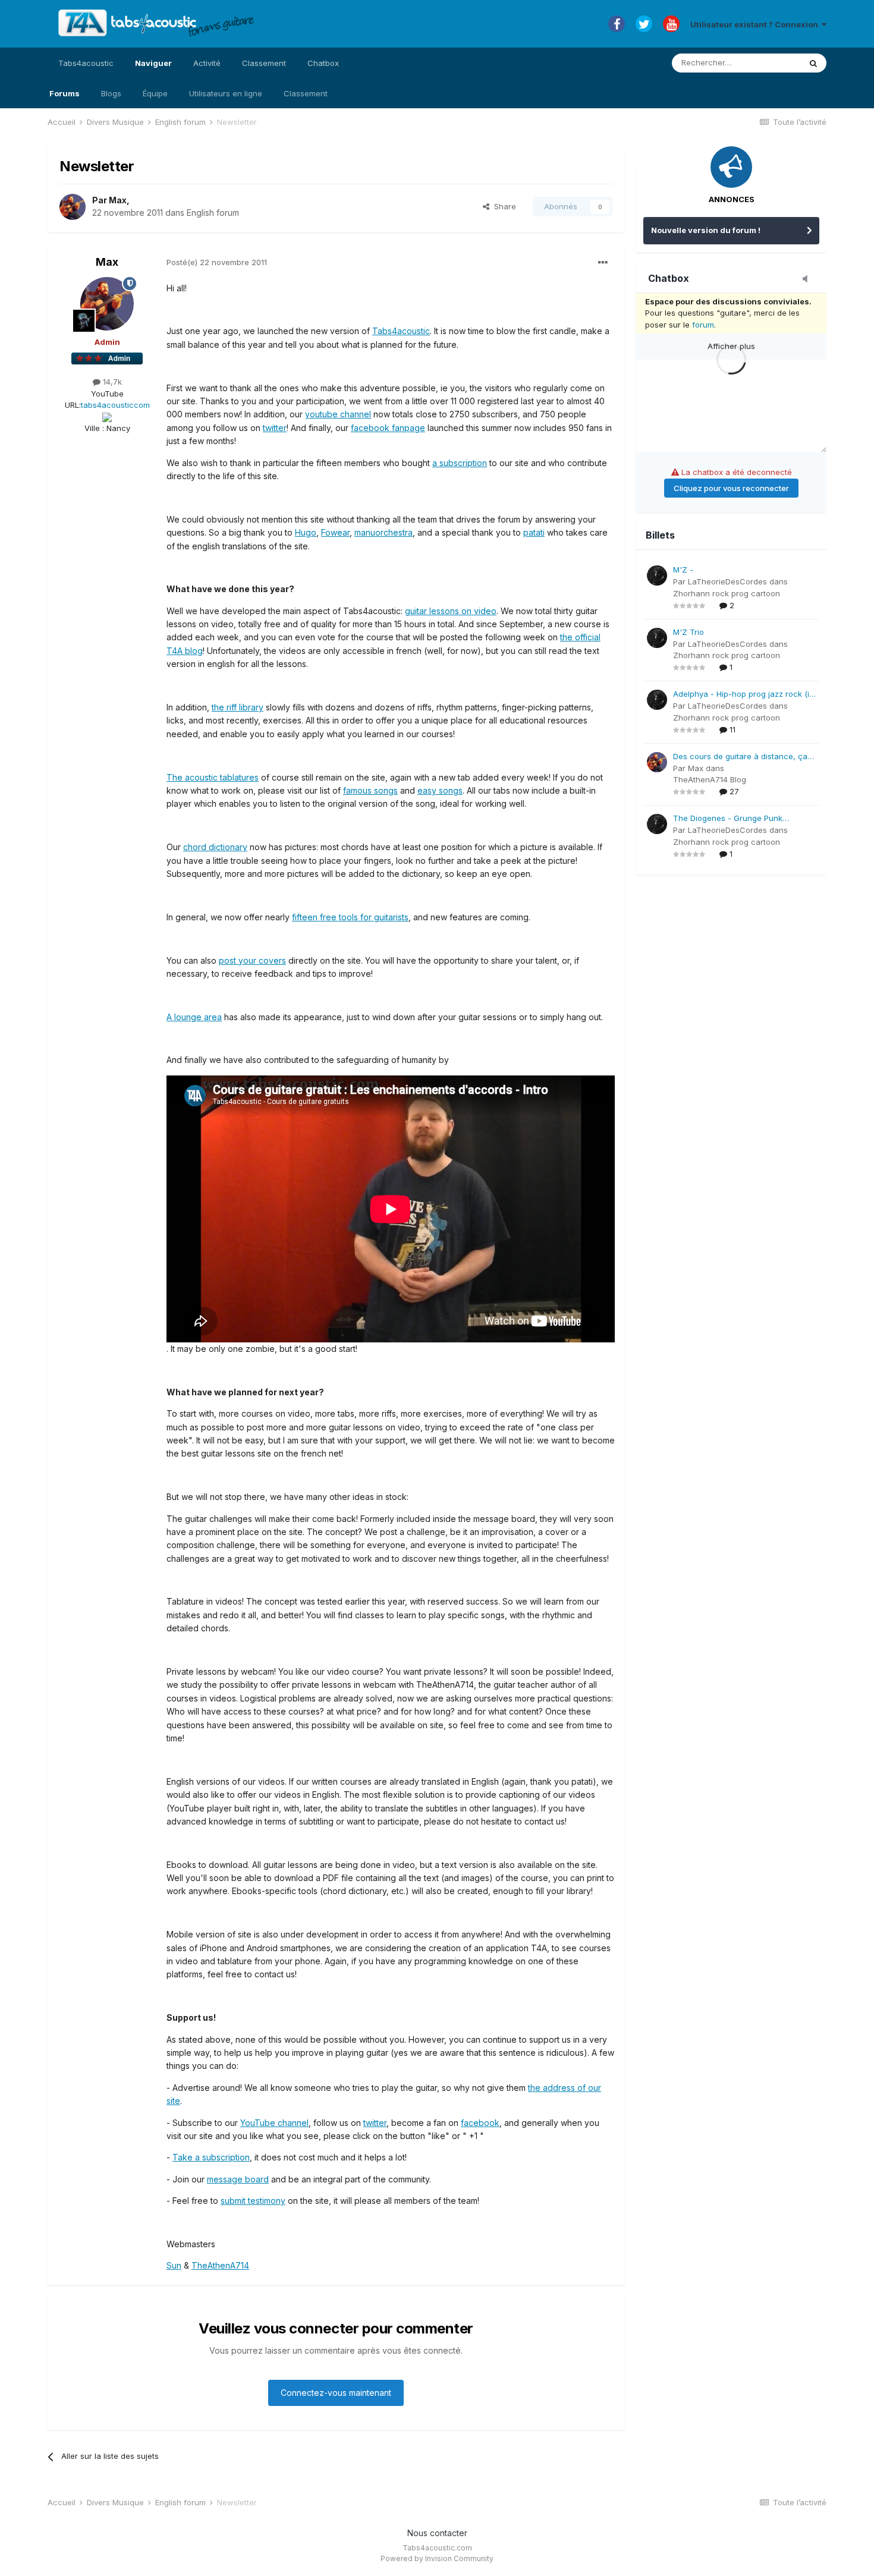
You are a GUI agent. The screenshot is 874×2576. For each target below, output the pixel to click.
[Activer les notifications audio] (809, 279)
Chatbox (323, 63)
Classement (306, 93)
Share (503, 206)
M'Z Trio (688, 632)
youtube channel (338, 414)
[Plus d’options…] (603, 263)
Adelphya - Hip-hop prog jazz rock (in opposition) (743, 695)
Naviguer (153, 63)
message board (238, 2179)
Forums (65, 93)
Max (118, 200)
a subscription (460, 463)
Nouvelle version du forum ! (706, 230)
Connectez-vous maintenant (336, 2393)
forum (703, 325)
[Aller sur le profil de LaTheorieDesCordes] (657, 575)
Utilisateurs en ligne (226, 93)
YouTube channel (274, 2123)
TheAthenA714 (220, 2265)
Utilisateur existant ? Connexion (756, 24)
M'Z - (683, 570)
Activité (207, 63)
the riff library (238, 707)
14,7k (111, 382)
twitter (275, 428)
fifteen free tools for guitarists (350, 917)
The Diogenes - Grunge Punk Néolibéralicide (728, 819)
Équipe (155, 93)
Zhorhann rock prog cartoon (727, 593)
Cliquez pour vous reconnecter (731, 488)
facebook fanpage (388, 428)
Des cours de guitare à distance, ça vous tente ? (740, 757)
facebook (480, 2123)
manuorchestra (383, 532)
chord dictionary (215, 847)
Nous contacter (437, 2533)
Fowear (335, 532)
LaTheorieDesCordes (727, 581)
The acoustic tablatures (213, 777)
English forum (213, 213)
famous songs (370, 790)
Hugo (306, 532)
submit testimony (253, 2201)
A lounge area (194, 1017)
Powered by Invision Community (437, 2558)
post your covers (252, 960)
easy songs (440, 790)
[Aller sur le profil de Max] (73, 207)
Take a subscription (211, 2157)
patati (534, 532)
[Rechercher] (813, 63)
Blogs (111, 93)
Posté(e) (217, 262)
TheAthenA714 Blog (710, 779)
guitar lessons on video (451, 611)
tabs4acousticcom (115, 405)
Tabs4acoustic (86, 63)
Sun (174, 2265)
